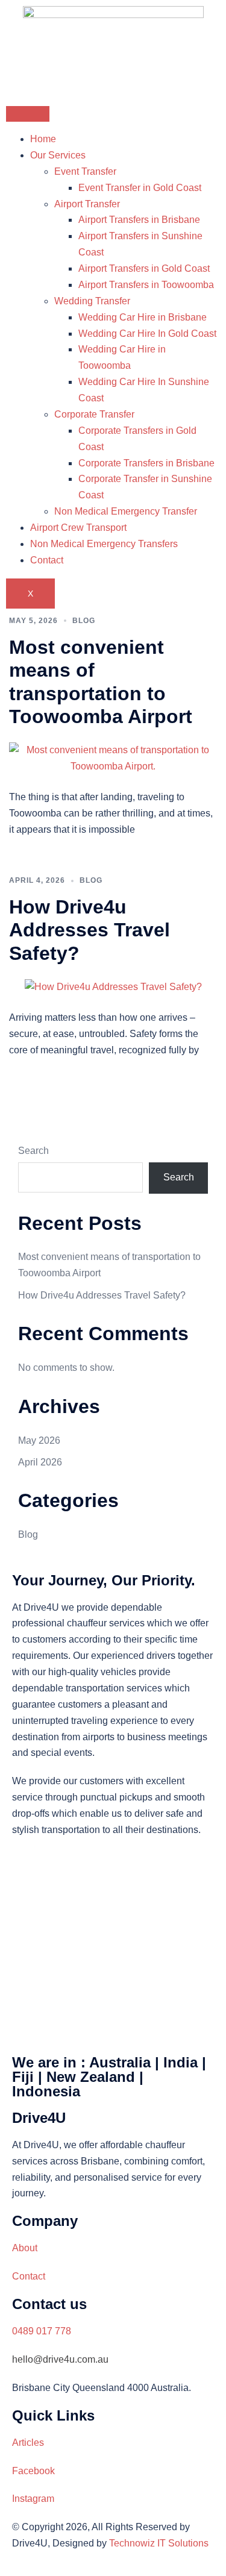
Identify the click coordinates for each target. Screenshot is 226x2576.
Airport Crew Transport (78, 528)
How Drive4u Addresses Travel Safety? (89, 930)
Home (43, 139)
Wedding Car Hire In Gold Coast (147, 334)
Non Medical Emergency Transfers (104, 544)
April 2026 (40, 1462)
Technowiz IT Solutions (159, 2543)
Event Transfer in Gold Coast (140, 188)
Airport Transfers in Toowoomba (146, 285)
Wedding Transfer (92, 301)
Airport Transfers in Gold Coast (144, 268)
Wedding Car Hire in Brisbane (143, 317)
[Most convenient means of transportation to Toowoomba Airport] (113, 758)
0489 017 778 (42, 2331)
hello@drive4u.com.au (60, 2359)
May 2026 (39, 1440)
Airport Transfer (87, 204)
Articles (28, 2443)
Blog (84, 621)
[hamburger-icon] (28, 114)
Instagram (33, 2499)
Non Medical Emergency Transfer (126, 511)
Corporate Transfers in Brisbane (146, 463)
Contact (47, 560)
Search (33, 1151)
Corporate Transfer (94, 414)
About (25, 2248)
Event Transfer (85, 171)
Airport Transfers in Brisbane (139, 220)
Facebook (33, 2471)
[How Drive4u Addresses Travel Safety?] (113, 987)
